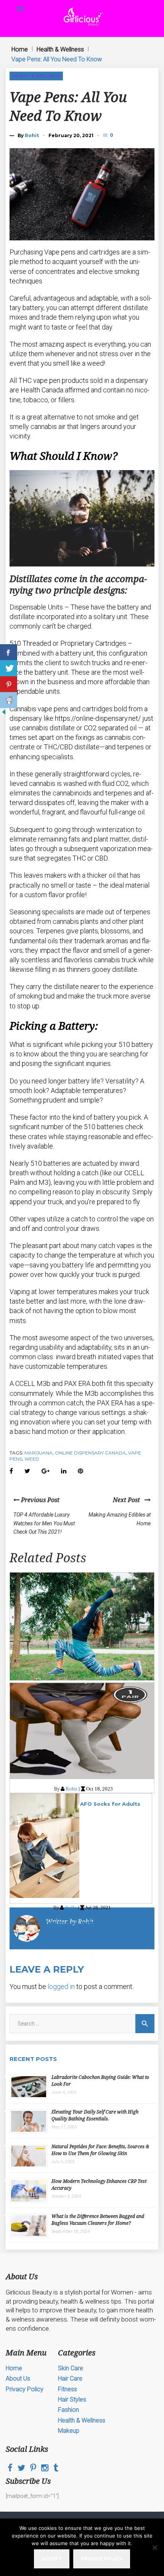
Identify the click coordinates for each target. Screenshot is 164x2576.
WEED (32, 1459)
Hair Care (70, 2378)
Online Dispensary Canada (90, 1453)
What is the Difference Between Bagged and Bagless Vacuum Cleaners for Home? (98, 2220)
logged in (61, 1986)
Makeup (69, 2431)
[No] (154, 2547)
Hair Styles (72, 2399)
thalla (71, 1908)
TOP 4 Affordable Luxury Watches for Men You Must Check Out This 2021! (44, 1523)
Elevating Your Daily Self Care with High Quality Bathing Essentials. (95, 2115)
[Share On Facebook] (9, 652)
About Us (18, 2378)
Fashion (68, 2410)
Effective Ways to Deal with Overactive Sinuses (81, 1923)
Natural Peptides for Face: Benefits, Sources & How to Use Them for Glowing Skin (100, 2150)
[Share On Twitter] (9, 668)
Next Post (129, 1500)
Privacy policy (102, 2559)
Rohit (32, 135)
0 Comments (112, 135)
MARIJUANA (39, 1453)
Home (20, 49)
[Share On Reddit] (9, 700)
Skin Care (71, 2368)
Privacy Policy (25, 2389)
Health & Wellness (60, 49)
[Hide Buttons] (4, 714)
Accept (52, 2559)
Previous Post (39, 1500)
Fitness (68, 2389)
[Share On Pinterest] (9, 684)
